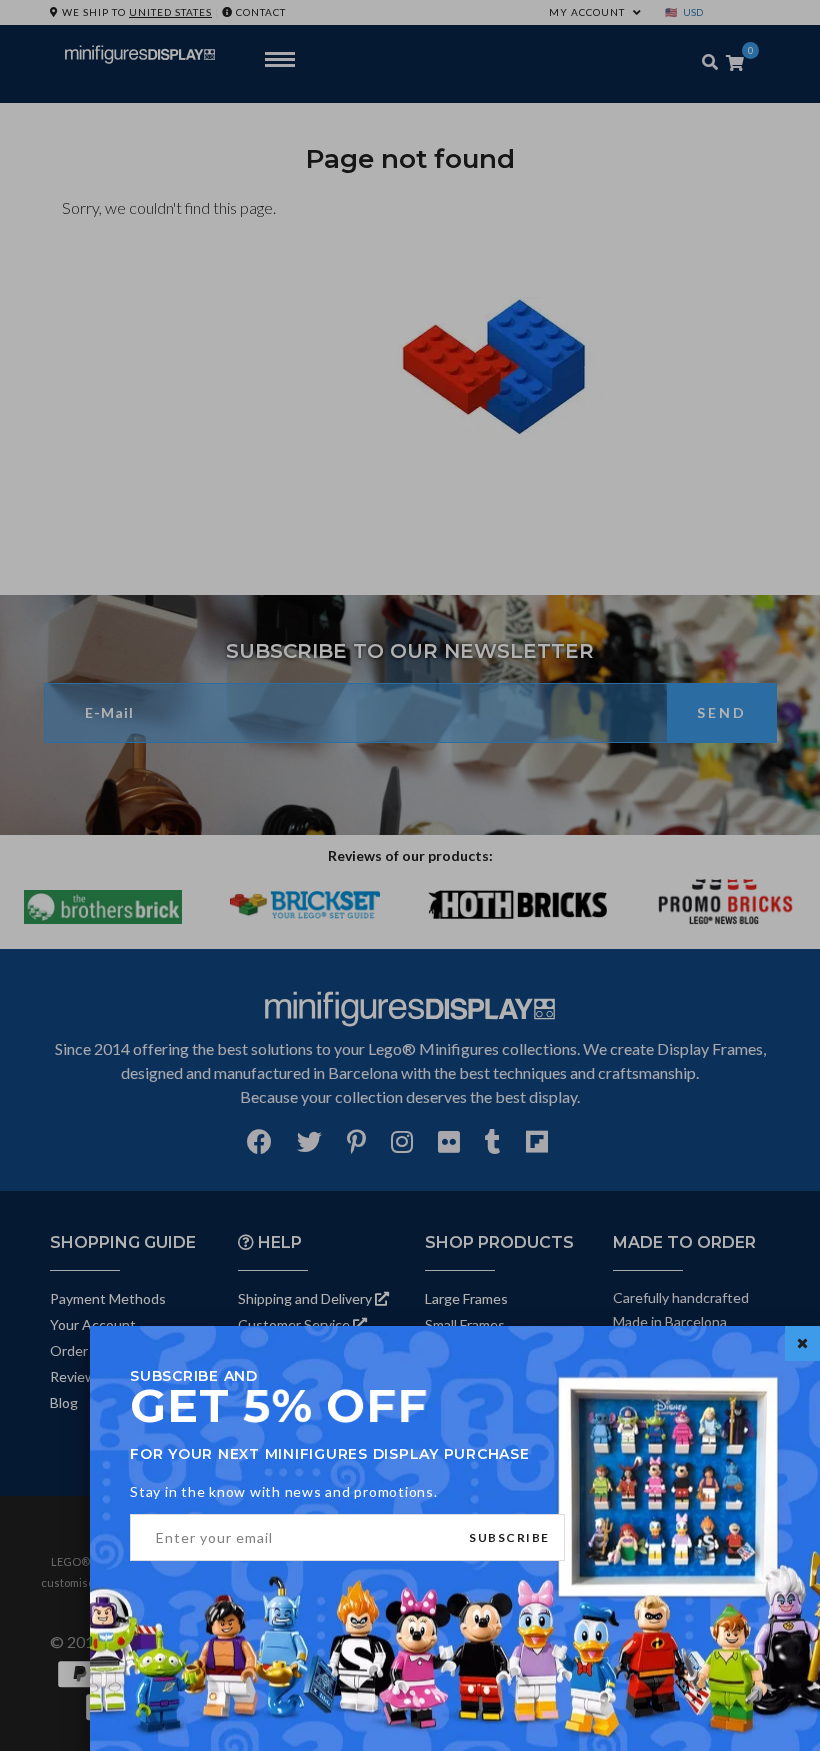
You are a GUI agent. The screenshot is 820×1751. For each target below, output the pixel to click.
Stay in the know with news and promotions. (284, 1491)
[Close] (802, 1343)
